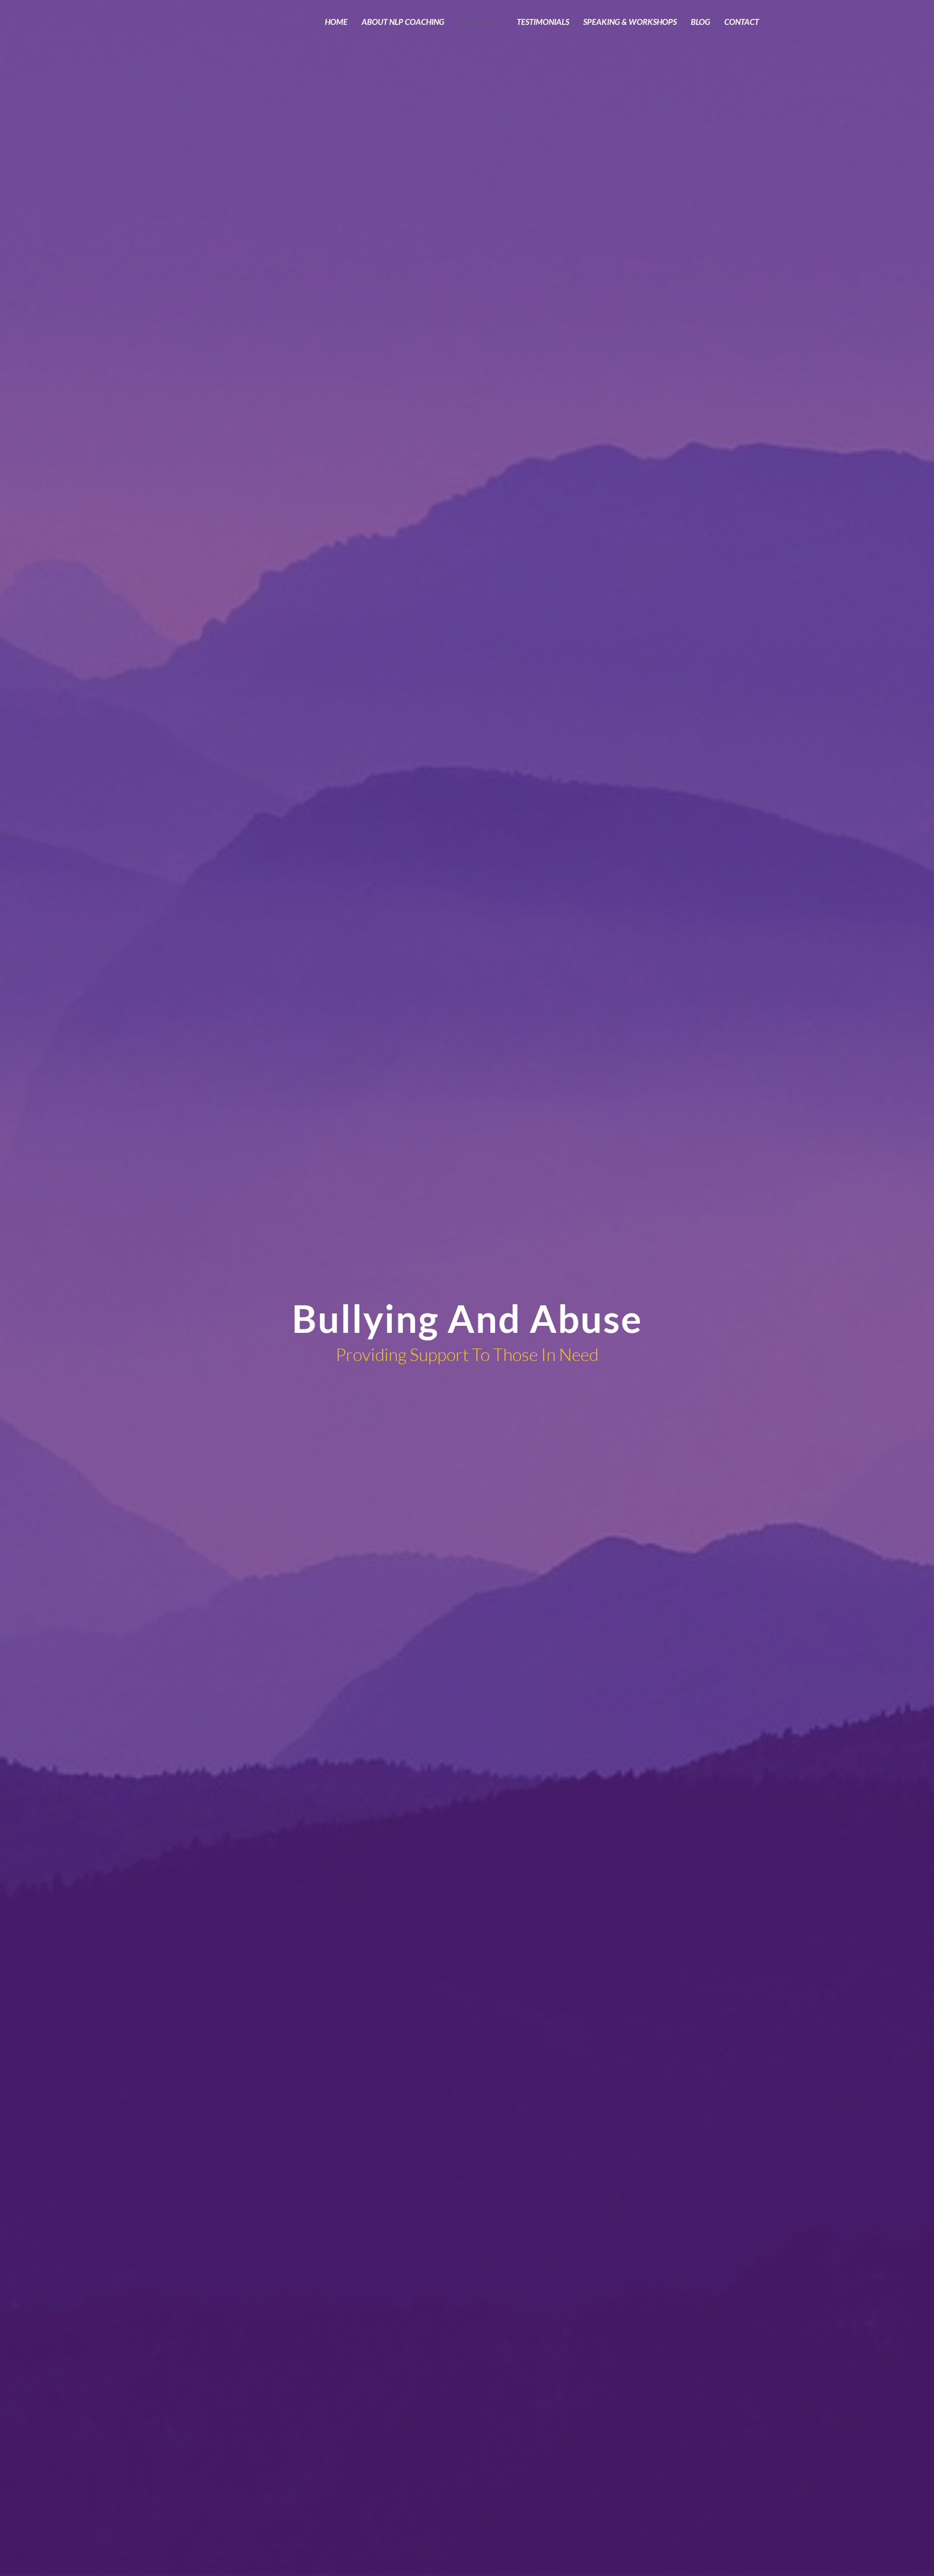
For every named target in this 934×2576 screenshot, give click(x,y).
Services (475, 22)
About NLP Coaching (403, 22)
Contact (742, 22)
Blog (700, 22)
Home (336, 22)
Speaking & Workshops (630, 22)
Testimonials (543, 22)
